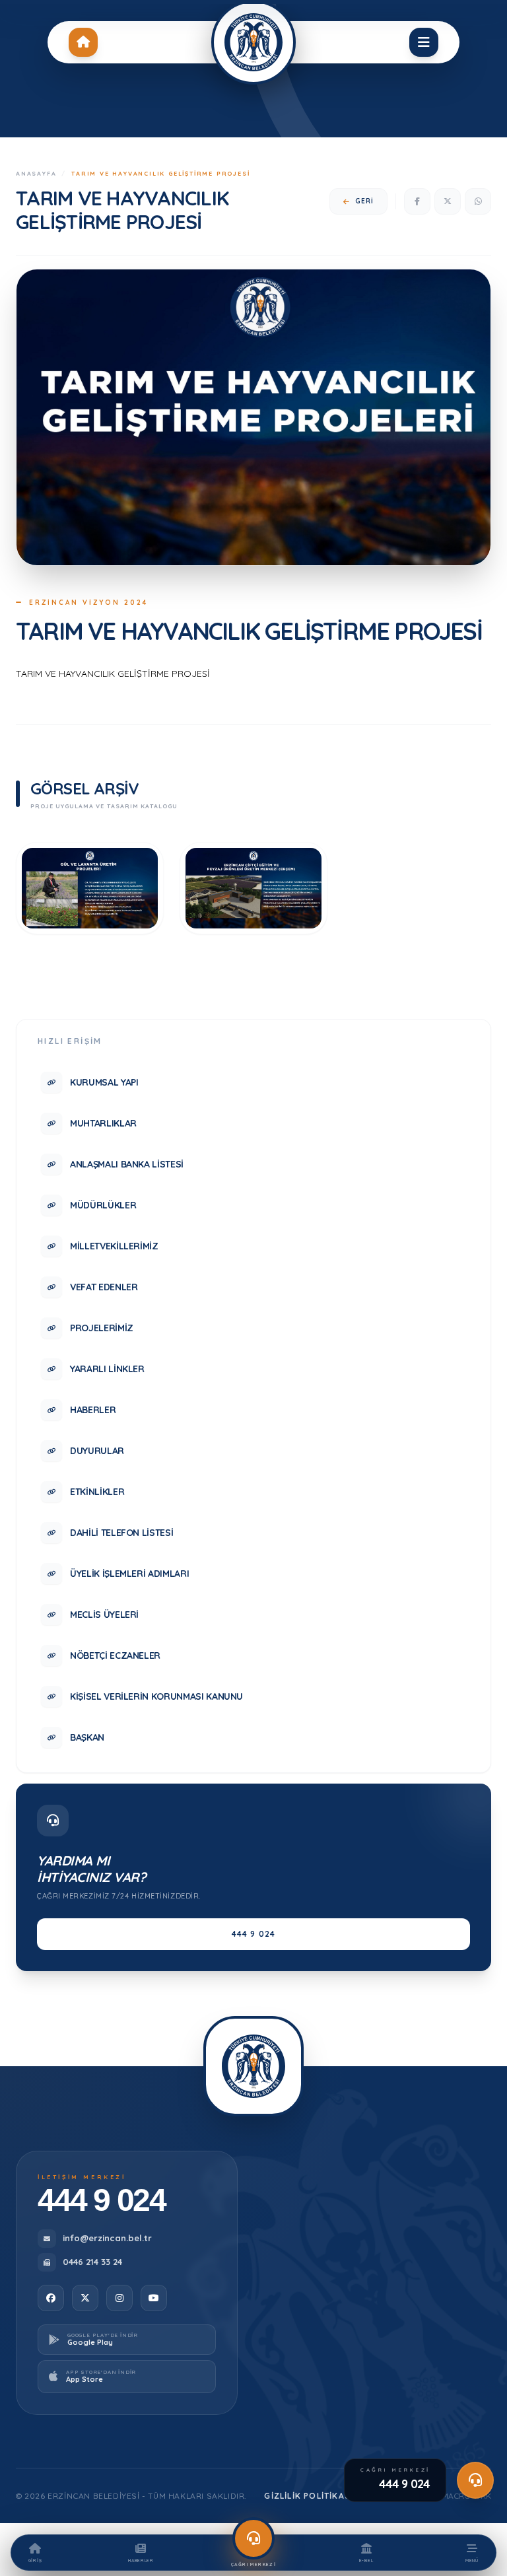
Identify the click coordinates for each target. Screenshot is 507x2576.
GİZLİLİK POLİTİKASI (309, 2496)
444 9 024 (254, 1934)
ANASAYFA (36, 173)
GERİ (364, 201)
